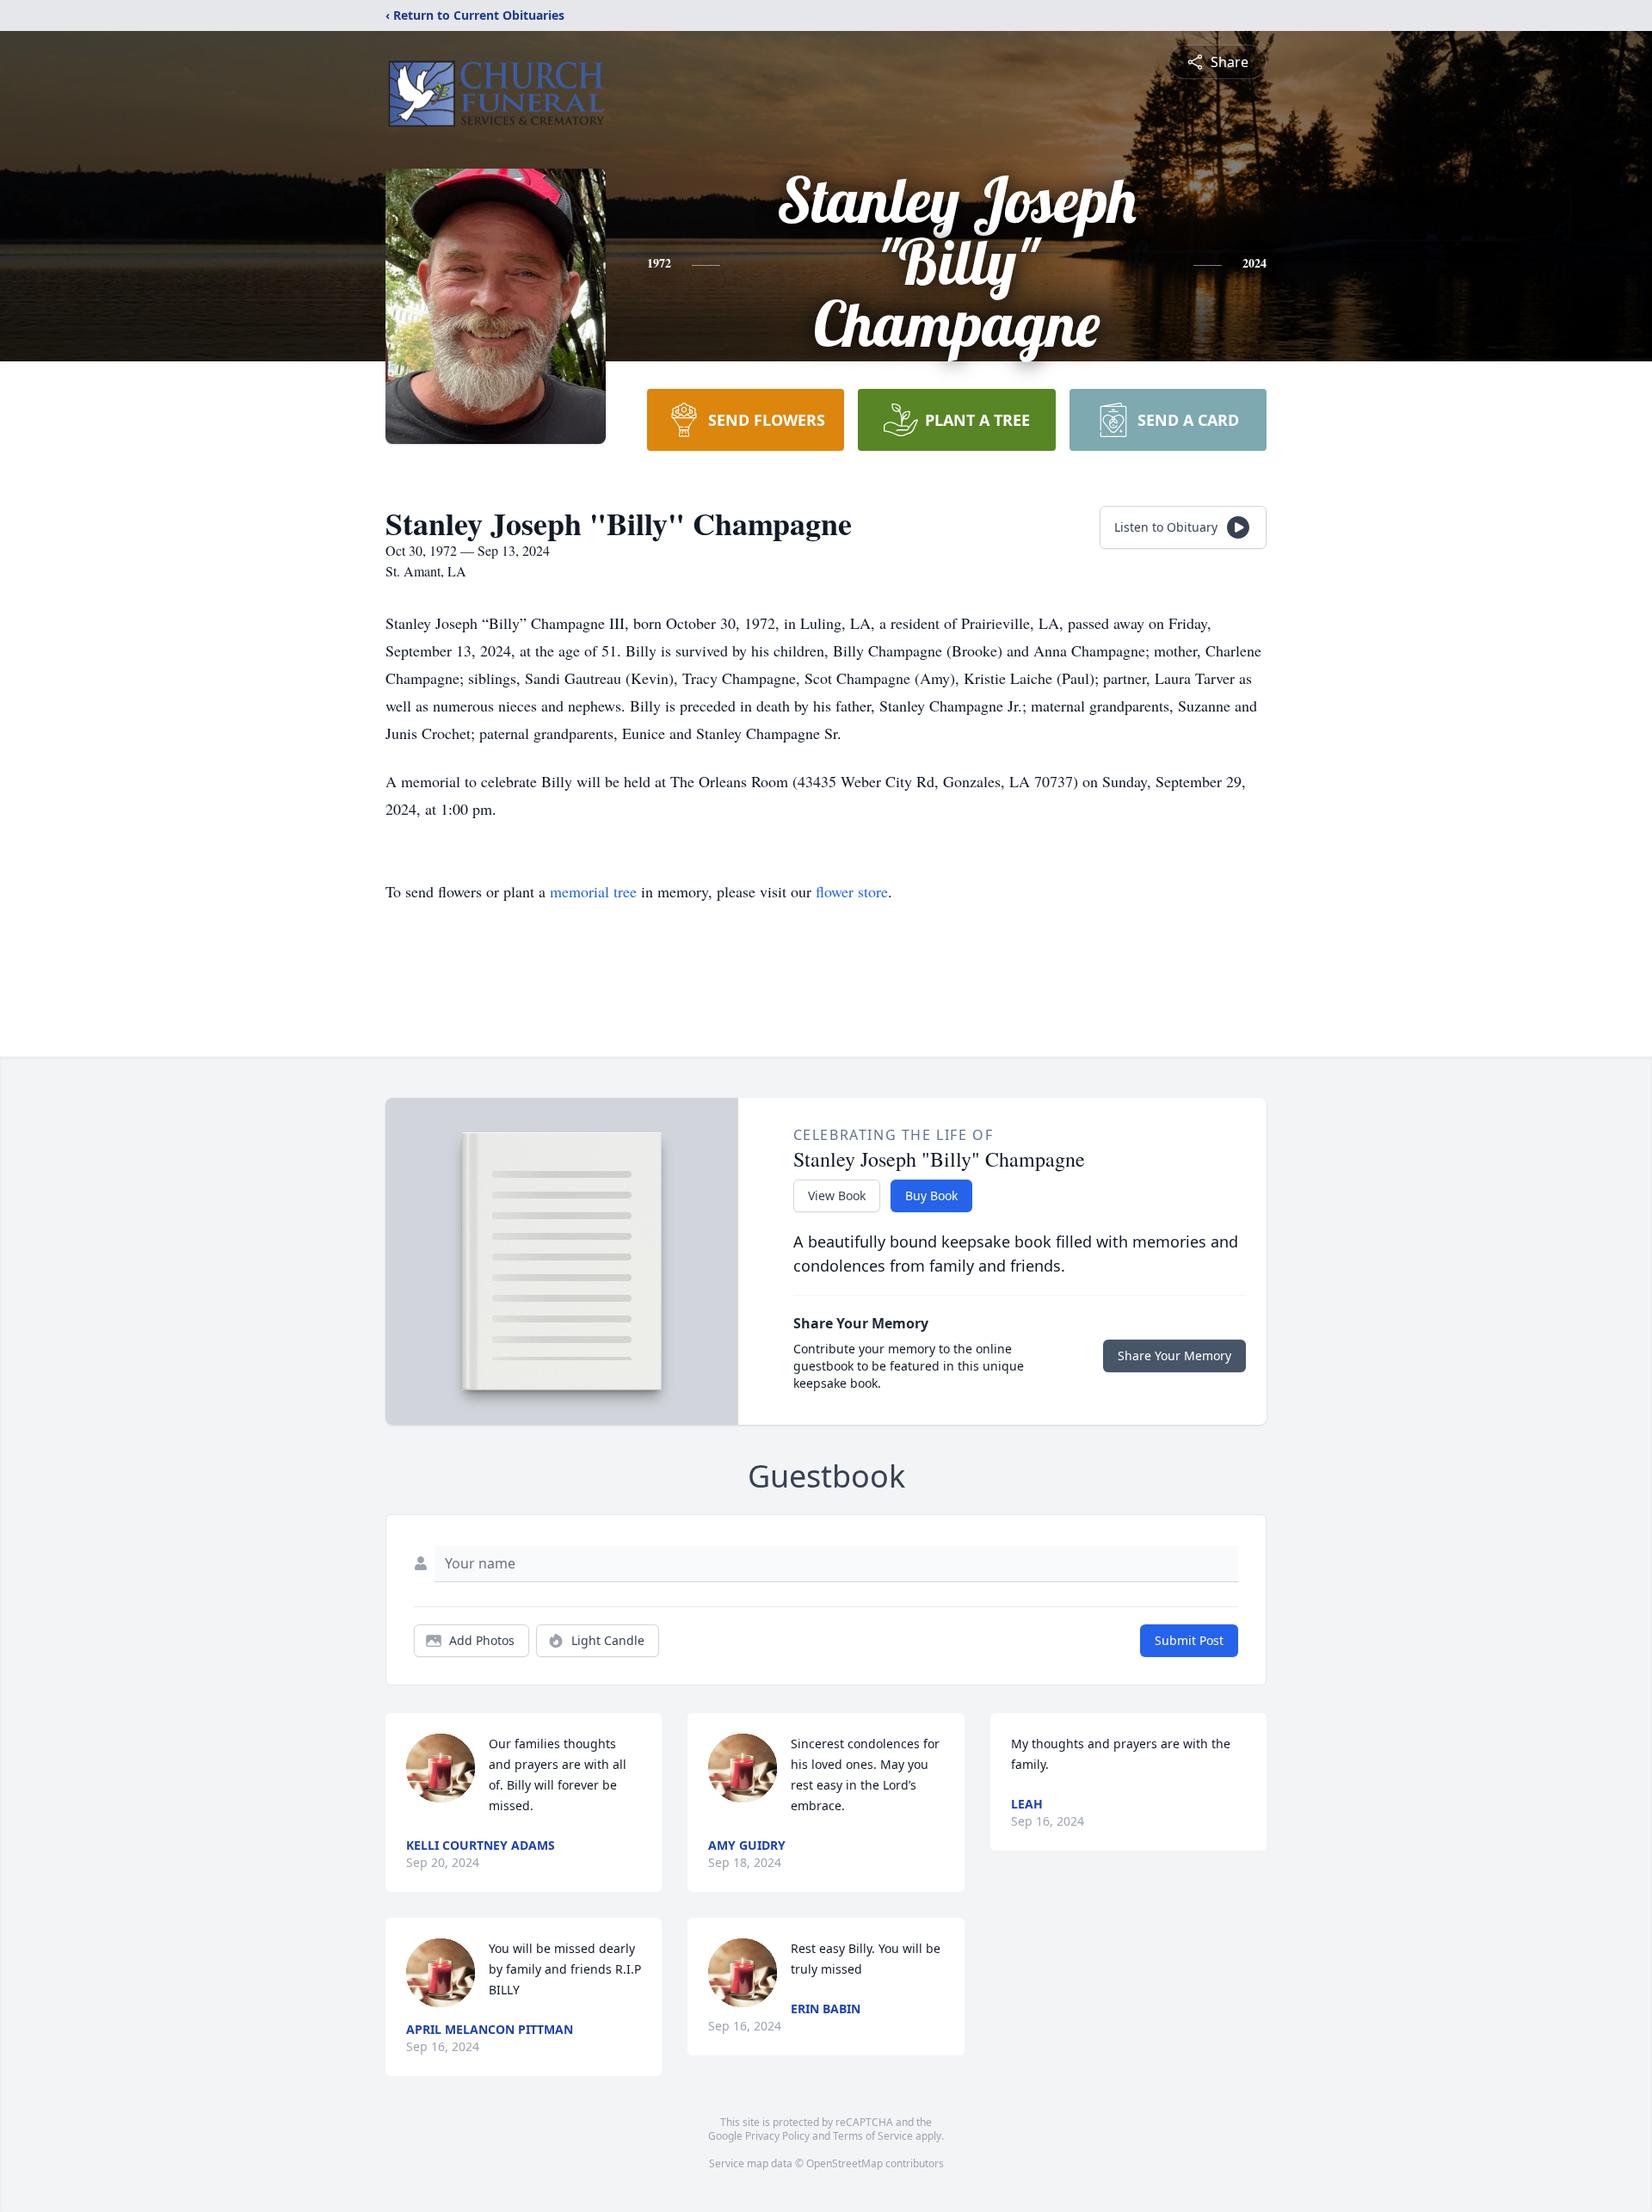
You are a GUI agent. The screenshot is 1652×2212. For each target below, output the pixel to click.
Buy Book (931, 1195)
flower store (852, 891)
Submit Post (1189, 1640)
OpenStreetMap (844, 2163)
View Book (837, 1195)
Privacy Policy (777, 2136)
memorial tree (593, 891)
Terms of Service (873, 2136)
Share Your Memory (1174, 1356)
